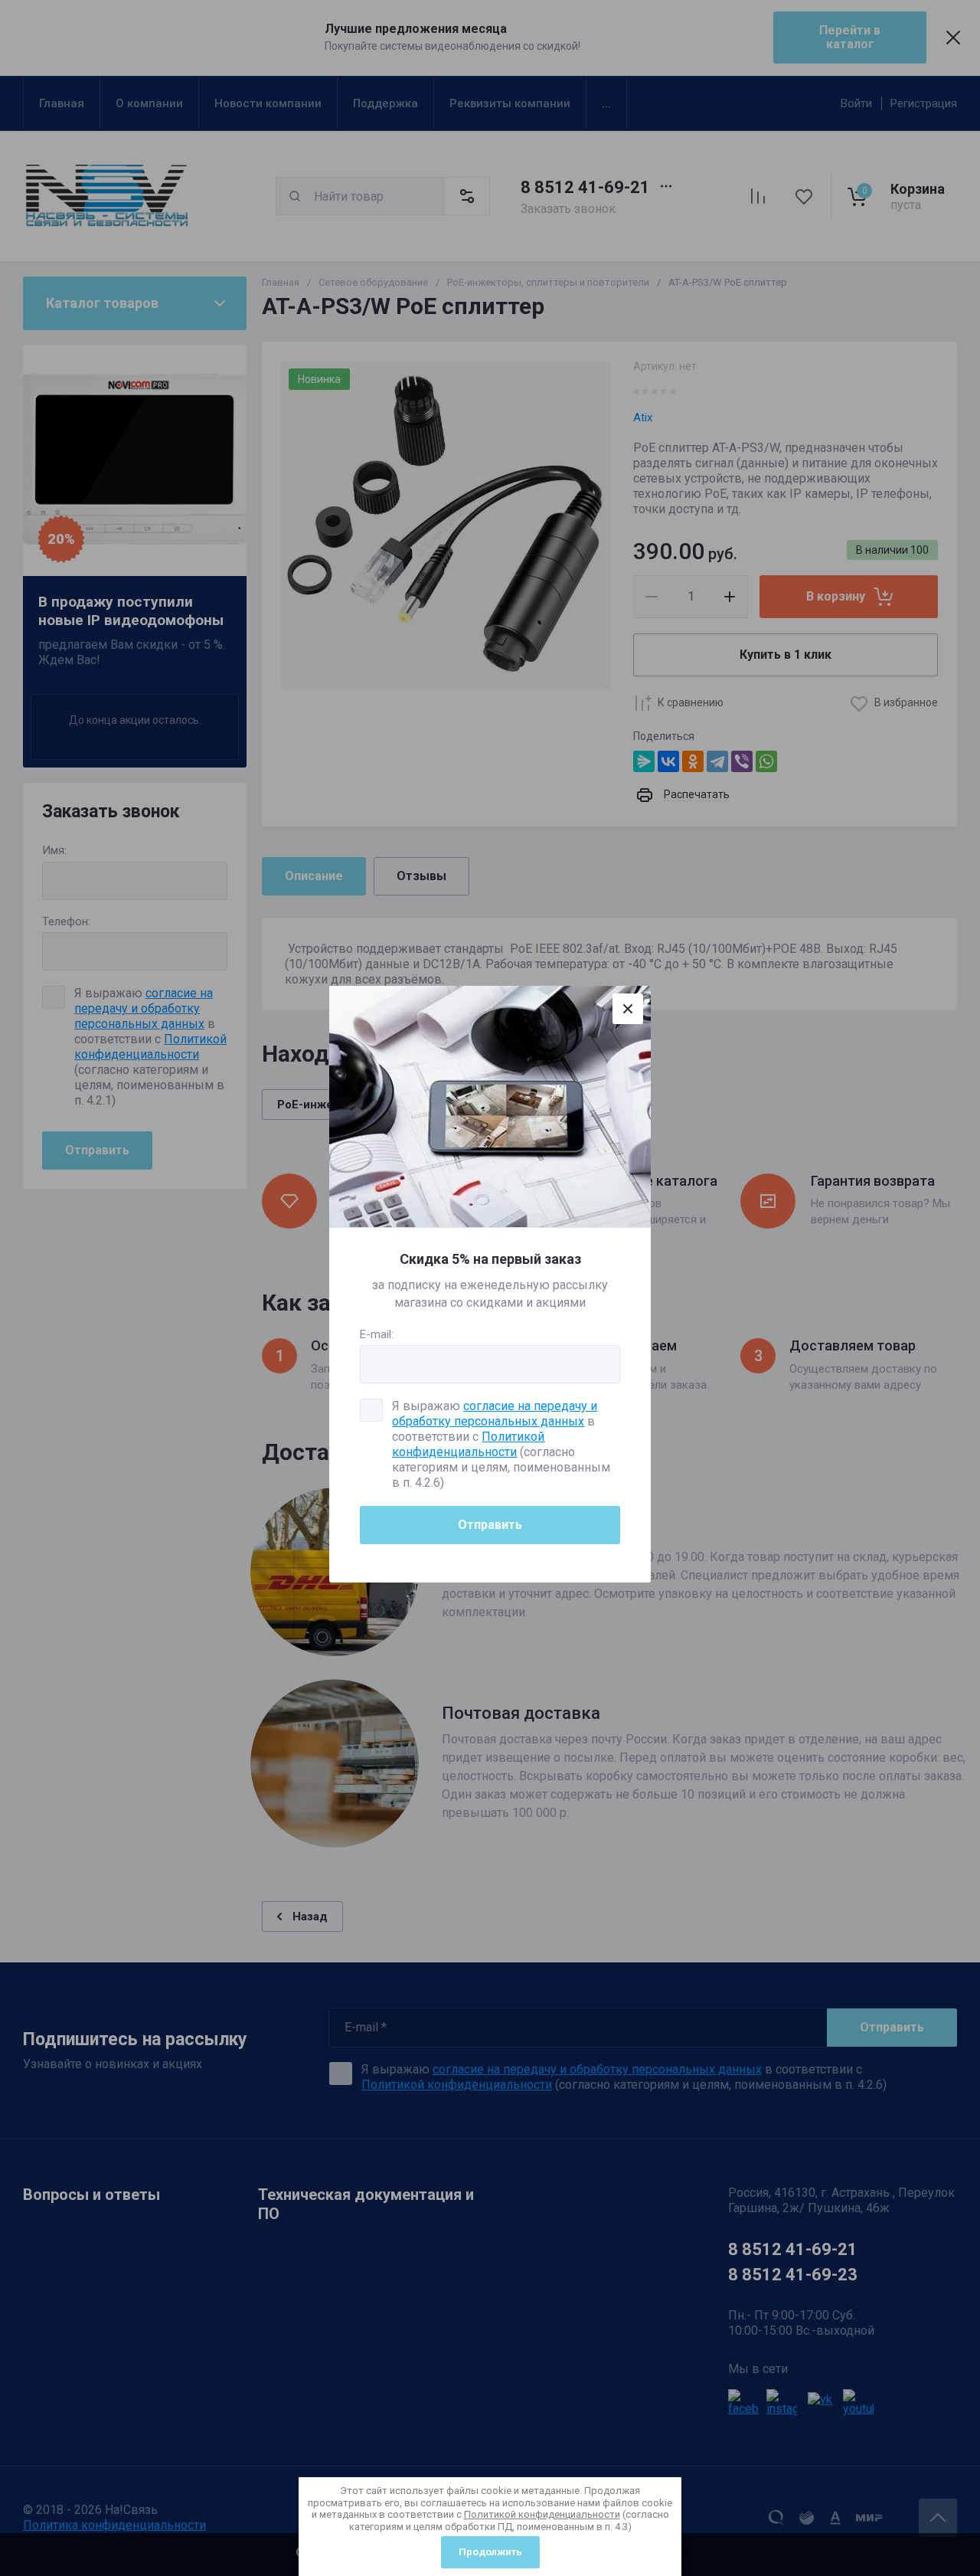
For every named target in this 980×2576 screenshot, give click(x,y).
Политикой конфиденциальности (542, 2514)
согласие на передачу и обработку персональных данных (495, 1414)
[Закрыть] (628, 1009)
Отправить (490, 1525)
